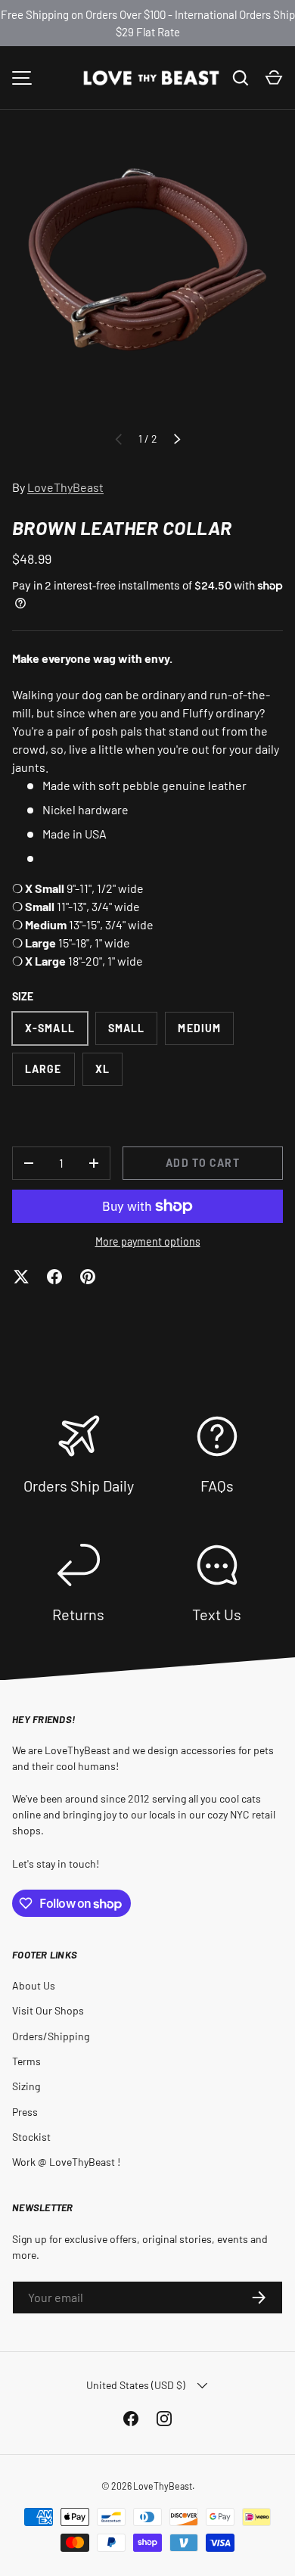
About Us (34, 1985)
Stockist (31, 2137)
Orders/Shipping (51, 2036)
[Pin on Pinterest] (88, 1277)
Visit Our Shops (48, 2010)
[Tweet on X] (21, 1277)
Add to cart (202, 1163)
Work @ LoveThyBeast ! (66, 2162)
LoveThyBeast (65, 487)
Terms (26, 2061)
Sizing (26, 2086)
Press (25, 2112)
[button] (274, 78)
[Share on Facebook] (54, 1277)
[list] (147, 282)
